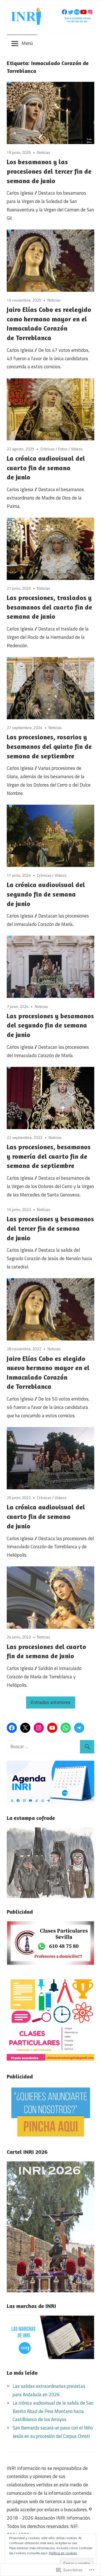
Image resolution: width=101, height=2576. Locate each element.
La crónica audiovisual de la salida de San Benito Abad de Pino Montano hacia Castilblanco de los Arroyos (53, 2411)
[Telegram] (79, 1728)
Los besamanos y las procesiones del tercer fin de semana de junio (49, 171)
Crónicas (48, 449)
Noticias (44, 152)
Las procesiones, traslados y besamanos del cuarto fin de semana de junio (49, 607)
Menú (27, 43)
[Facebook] (12, 1728)
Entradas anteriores (51, 1702)
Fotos (63, 449)
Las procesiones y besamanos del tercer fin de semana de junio (50, 1228)
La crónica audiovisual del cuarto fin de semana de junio (46, 468)
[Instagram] (39, 1728)
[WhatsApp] (66, 1728)
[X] (25, 1728)
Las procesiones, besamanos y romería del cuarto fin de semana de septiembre (49, 1156)
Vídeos (77, 449)
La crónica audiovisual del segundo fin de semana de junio (46, 894)
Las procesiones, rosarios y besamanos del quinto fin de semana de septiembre (49, 746)
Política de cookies (63, 2553)
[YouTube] (52, 1728)
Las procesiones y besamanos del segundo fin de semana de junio (50, 1025)
